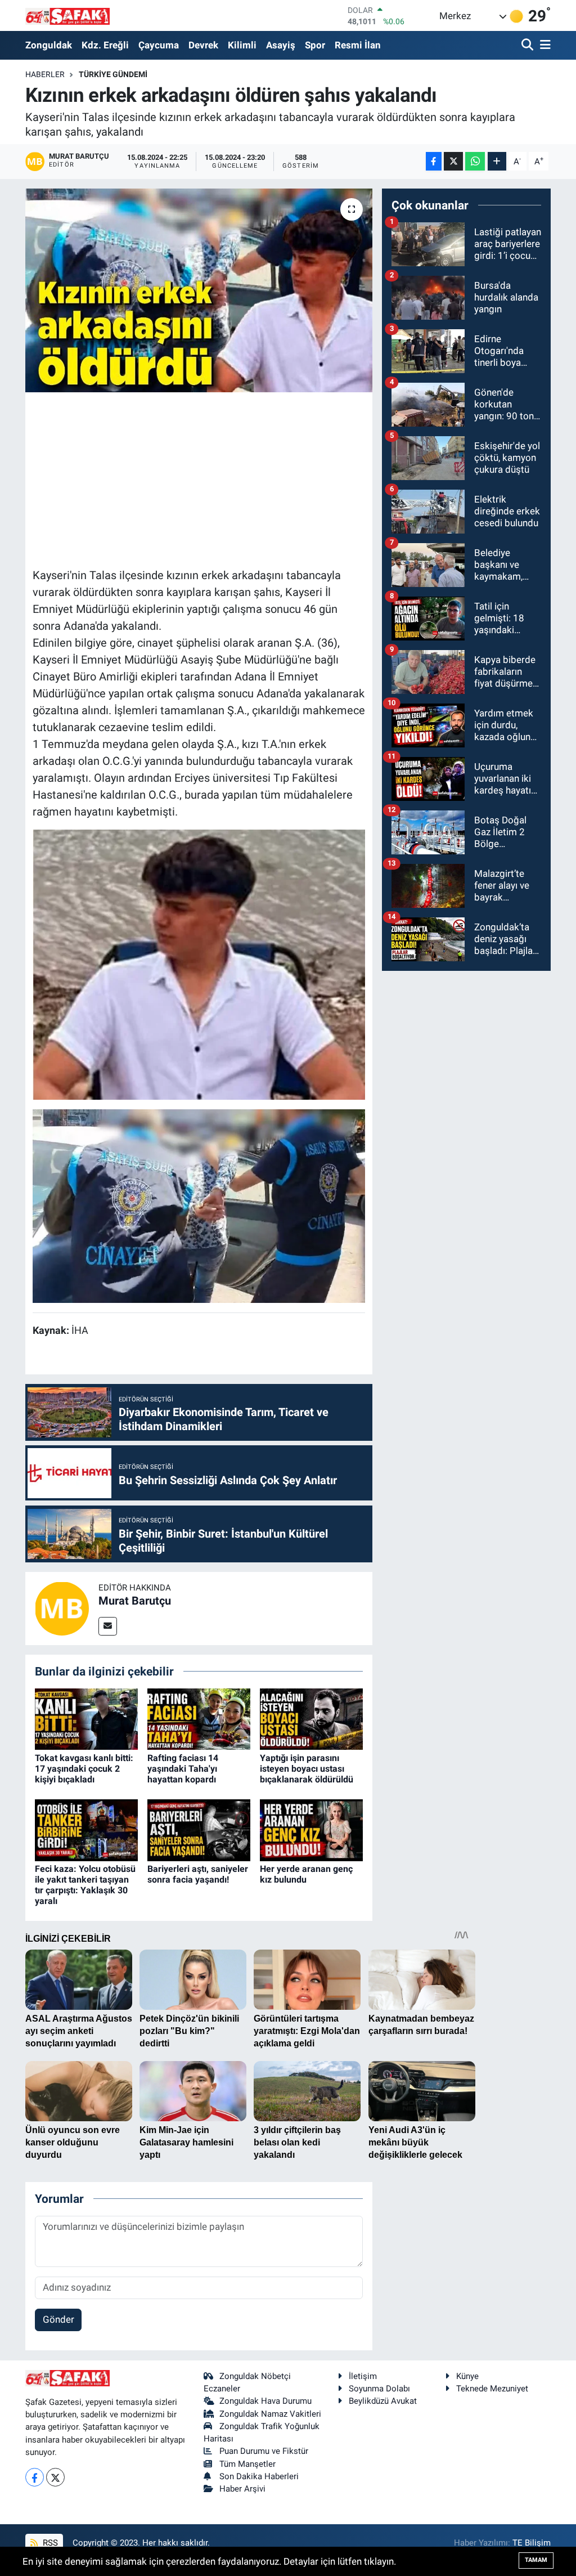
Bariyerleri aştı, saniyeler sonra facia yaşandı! (198, 1874)
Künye (467, 2376)
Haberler (45, 74)
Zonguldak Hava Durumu (265, 2401)
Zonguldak (49, 45)
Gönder (58, 2319)
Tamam (536, 2560)
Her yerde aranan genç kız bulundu (306, 1874)
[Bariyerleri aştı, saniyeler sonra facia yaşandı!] (199, 1829)
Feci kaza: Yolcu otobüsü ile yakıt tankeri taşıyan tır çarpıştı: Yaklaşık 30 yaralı (85, 1885)
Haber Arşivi (242, 2489)
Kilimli (242, 45)
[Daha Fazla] (497, 161)
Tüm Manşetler (247, 2464)
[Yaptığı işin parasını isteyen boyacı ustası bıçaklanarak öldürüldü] (311, 1718)
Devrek (203, 45)
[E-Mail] (108, 1626)
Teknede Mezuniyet (492, 2389)
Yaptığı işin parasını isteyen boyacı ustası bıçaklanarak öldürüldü (307, 1769)
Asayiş (281, 45)
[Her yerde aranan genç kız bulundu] (311, 1829)
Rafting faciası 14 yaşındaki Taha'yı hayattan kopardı (183, 1769)
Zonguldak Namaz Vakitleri (270, 2414)
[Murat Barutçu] (62, 1607)
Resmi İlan (358, 45)
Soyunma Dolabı (379, 2389)
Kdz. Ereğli (105, 45)
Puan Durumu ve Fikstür (264, 2451)
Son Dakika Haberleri (259, 2476)
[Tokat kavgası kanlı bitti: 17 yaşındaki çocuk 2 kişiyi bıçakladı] (86, 1718)
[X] (55, 2477)
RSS (49, 2543)
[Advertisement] (237, 478)
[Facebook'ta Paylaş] (434, 161)
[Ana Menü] (543, 45)
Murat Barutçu (135, 1601)
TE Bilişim (532, 2543)
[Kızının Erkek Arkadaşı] (199, 1205)
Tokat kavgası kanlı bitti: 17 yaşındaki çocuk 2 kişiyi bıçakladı (84, 1769)
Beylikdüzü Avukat (383, 2401)
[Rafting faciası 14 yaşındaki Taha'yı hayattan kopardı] (199, 1718)
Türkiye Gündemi (113, 74)
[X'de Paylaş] (453, 161)
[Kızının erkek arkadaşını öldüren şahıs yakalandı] (199, 290)
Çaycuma (159, 45)
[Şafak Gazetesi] (67, 15)
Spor (315, 45)
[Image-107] (199, 964)
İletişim (363, 2376)
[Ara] (528, 45)
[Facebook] (35, 2477)
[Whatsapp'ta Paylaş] (475, 161)
